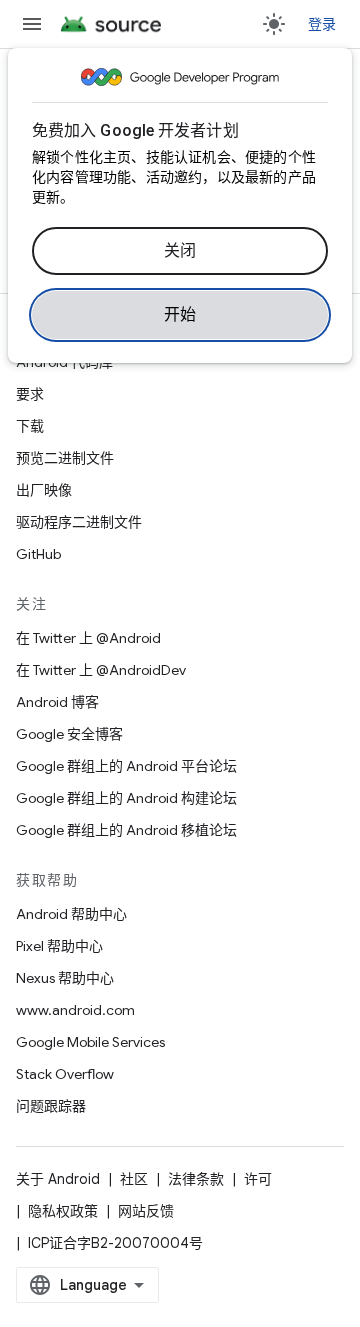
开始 (180, 315)
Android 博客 (57, 702)
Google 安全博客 (69, 734)
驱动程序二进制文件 (79, 522)
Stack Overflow (65, 1074)
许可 (258, 1179)
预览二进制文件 (65, 458)
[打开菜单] (32, 24)
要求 (30, 394)
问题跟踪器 (51, 1106)
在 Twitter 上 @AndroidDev (101, 670)
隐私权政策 (63, 1211)
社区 (134, 1179)
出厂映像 (44, 490)
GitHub (38, 554)
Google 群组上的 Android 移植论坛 (126, 830)
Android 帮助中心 (71, 914)
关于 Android (58, 1179)
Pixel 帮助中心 (59, 946)
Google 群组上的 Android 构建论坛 (126, 798)
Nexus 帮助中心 (65, 978)
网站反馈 (146, 1211)
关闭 (180, 251)
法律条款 (196, 1179)
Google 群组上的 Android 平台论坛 (126, 766)
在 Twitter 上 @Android (88, 638)
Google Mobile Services (90, 1042)
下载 (30, 426)
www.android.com (75, 1010)
